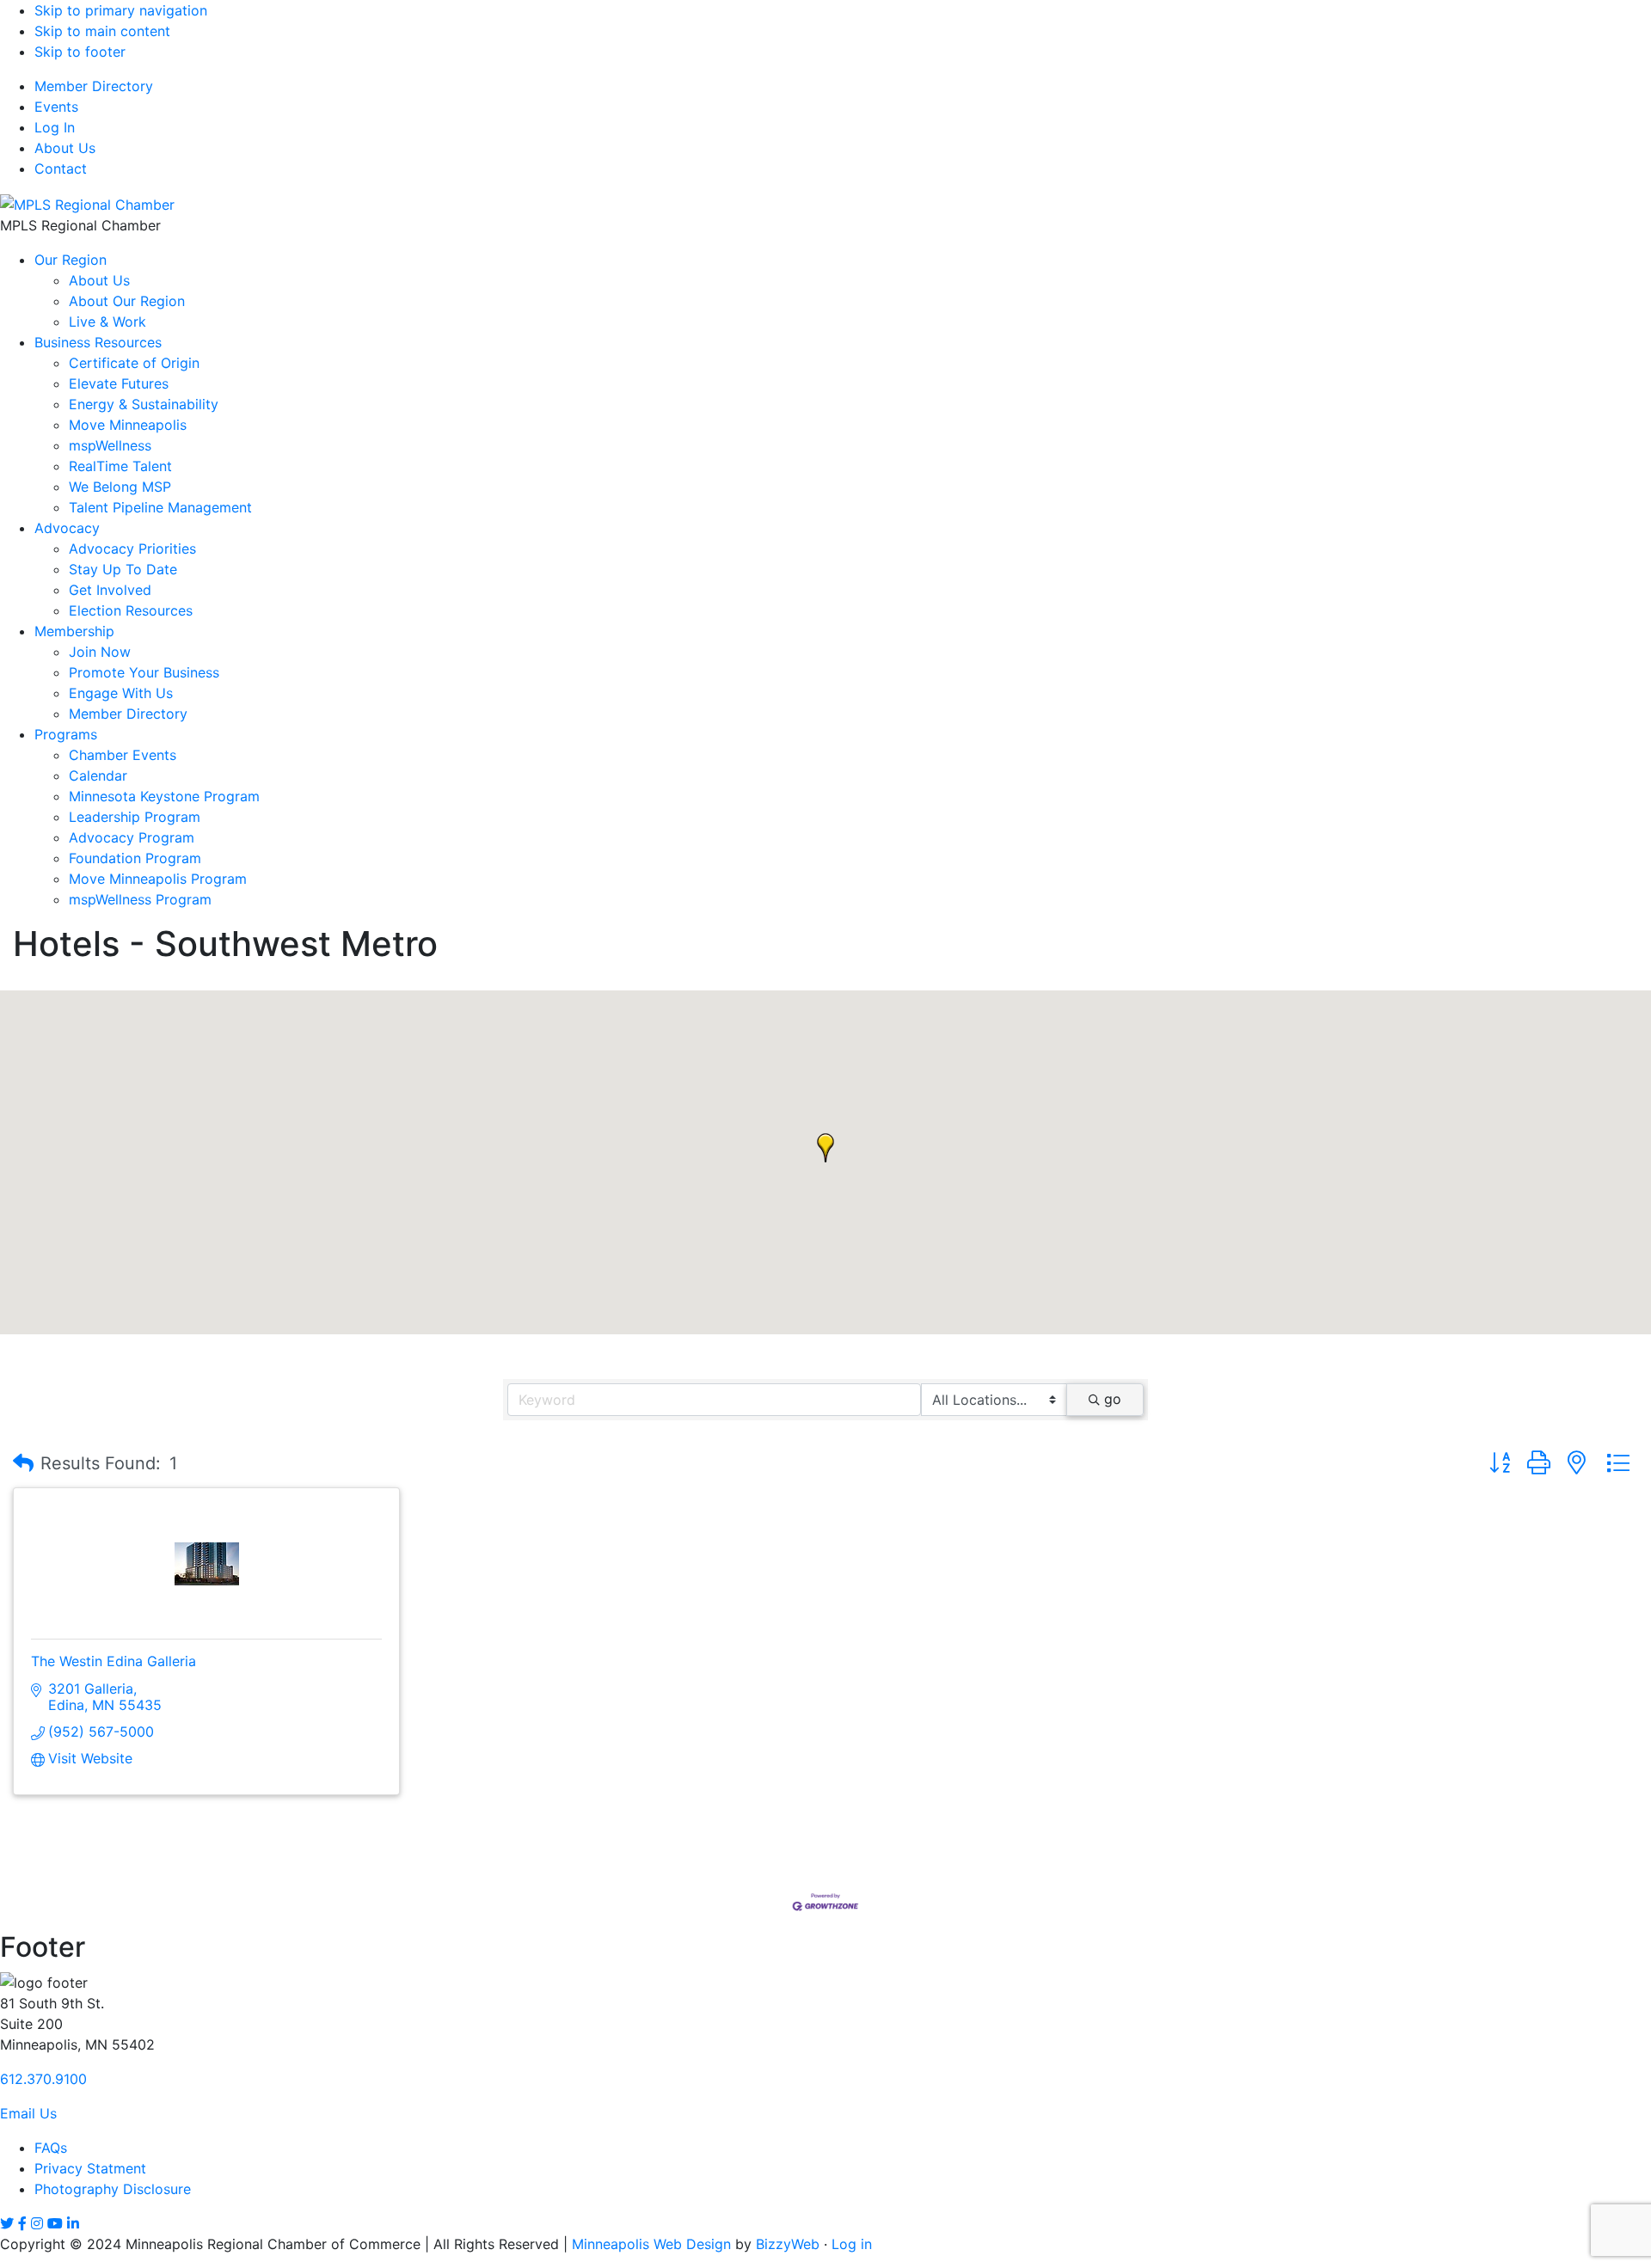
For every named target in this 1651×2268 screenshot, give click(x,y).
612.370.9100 (43, 2079)
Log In (55, 127)
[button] (825, 1148)
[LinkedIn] (73, 2223)
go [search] (1113, 1399)
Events (56, 107)
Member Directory (94, 86)
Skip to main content (102, 31)
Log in (852, 2244)
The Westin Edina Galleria (114, 1661)
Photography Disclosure (113, 2189)
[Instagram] (37, 2223)
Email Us (28, 2113)
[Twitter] (7, 2223)
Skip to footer (80, 52)
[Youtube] (55, 2223)
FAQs (51, 2148)
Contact (61, 169)
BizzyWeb (788, 2244)
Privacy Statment (90, 2168)
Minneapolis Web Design (651, 2244)
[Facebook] (22, 2223)
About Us (65, 148)
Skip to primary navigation (121, 10)
